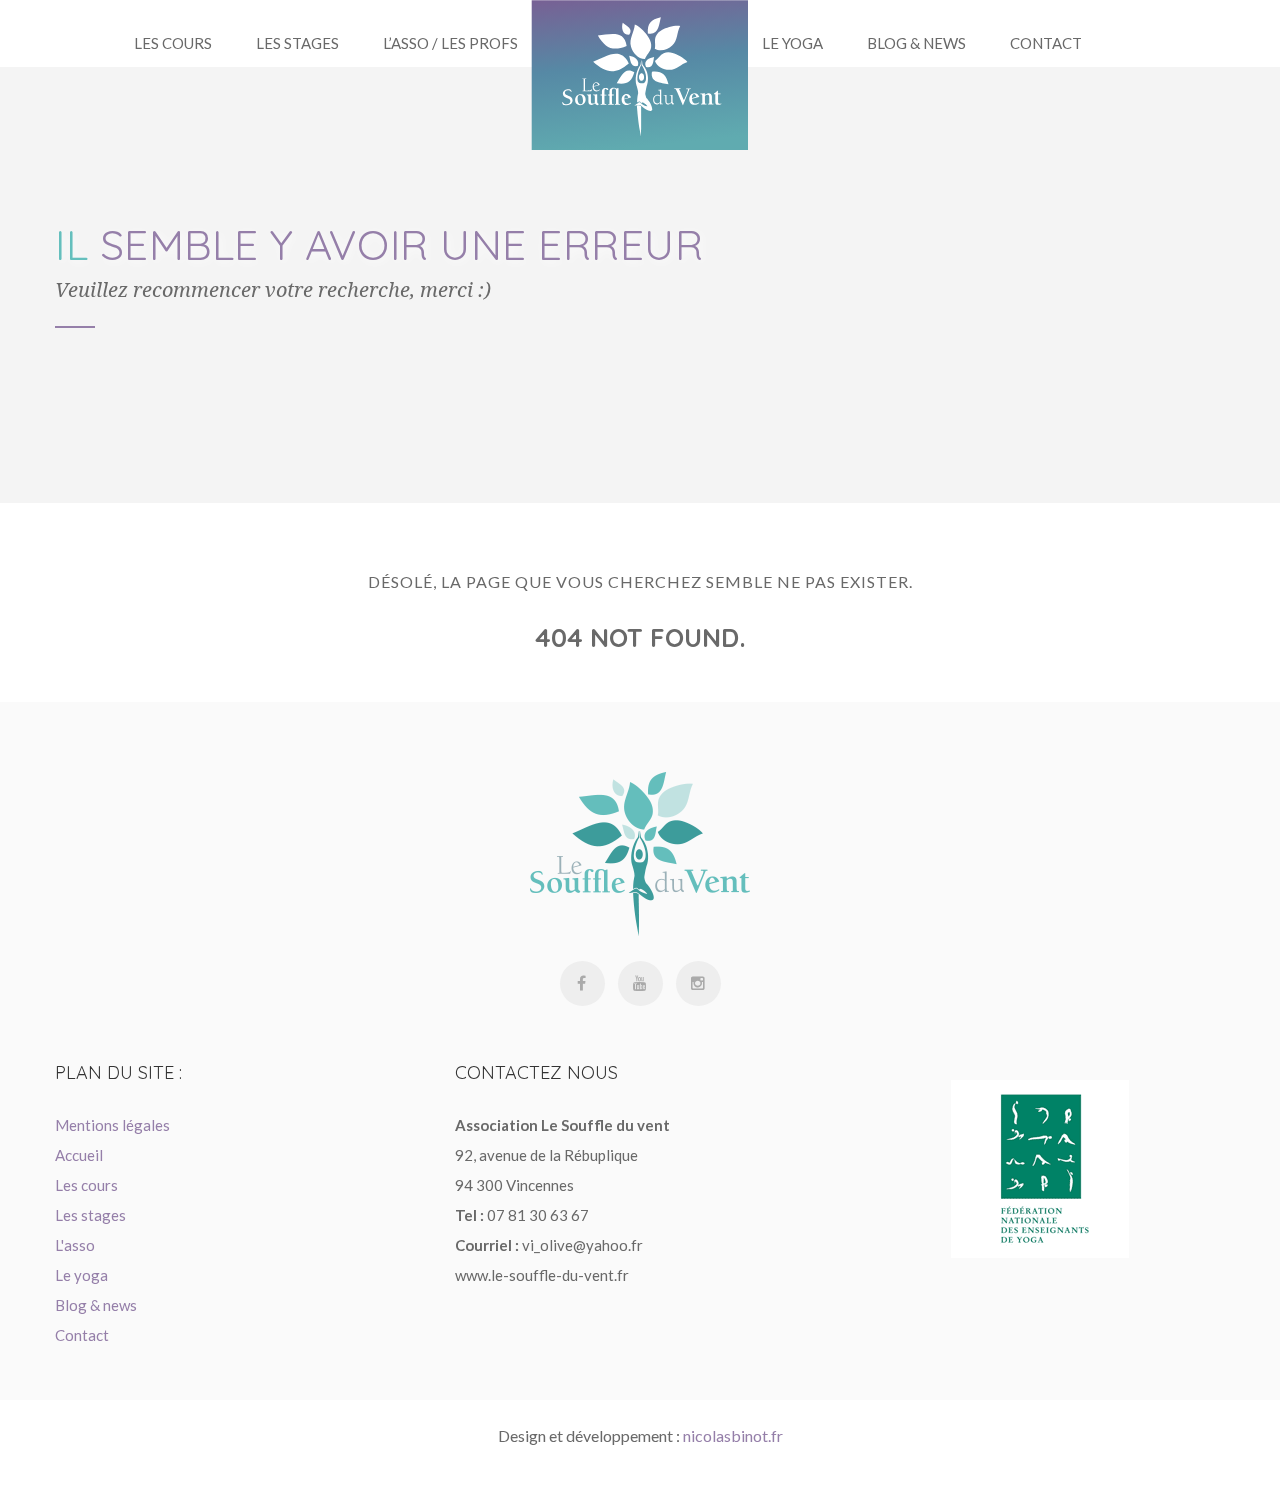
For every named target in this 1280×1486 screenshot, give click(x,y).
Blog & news (96, 1305)
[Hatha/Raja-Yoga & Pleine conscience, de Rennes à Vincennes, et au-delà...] (639, 75)
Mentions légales (112, 1125)
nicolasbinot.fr (733, 1435)
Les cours (86, 1185)
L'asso (75, 1245)
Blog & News (916, 43)
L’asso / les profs (450, 43)
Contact (1046, 43)
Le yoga (792, 43)
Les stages (297, 43)
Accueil (79, 1155)
